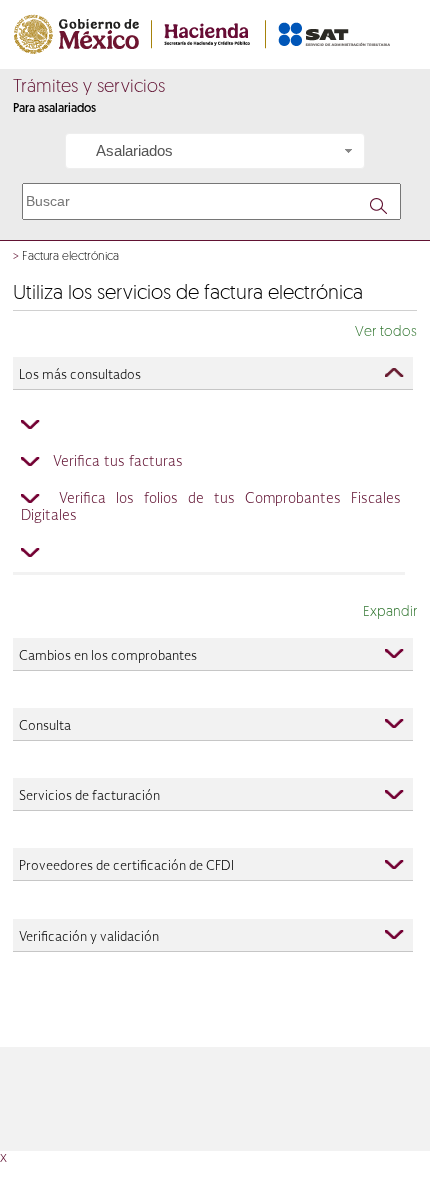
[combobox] (215, 151)
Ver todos (386, 332)
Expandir (390, 612)
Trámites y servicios (89, 88)
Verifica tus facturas (118, 462)
